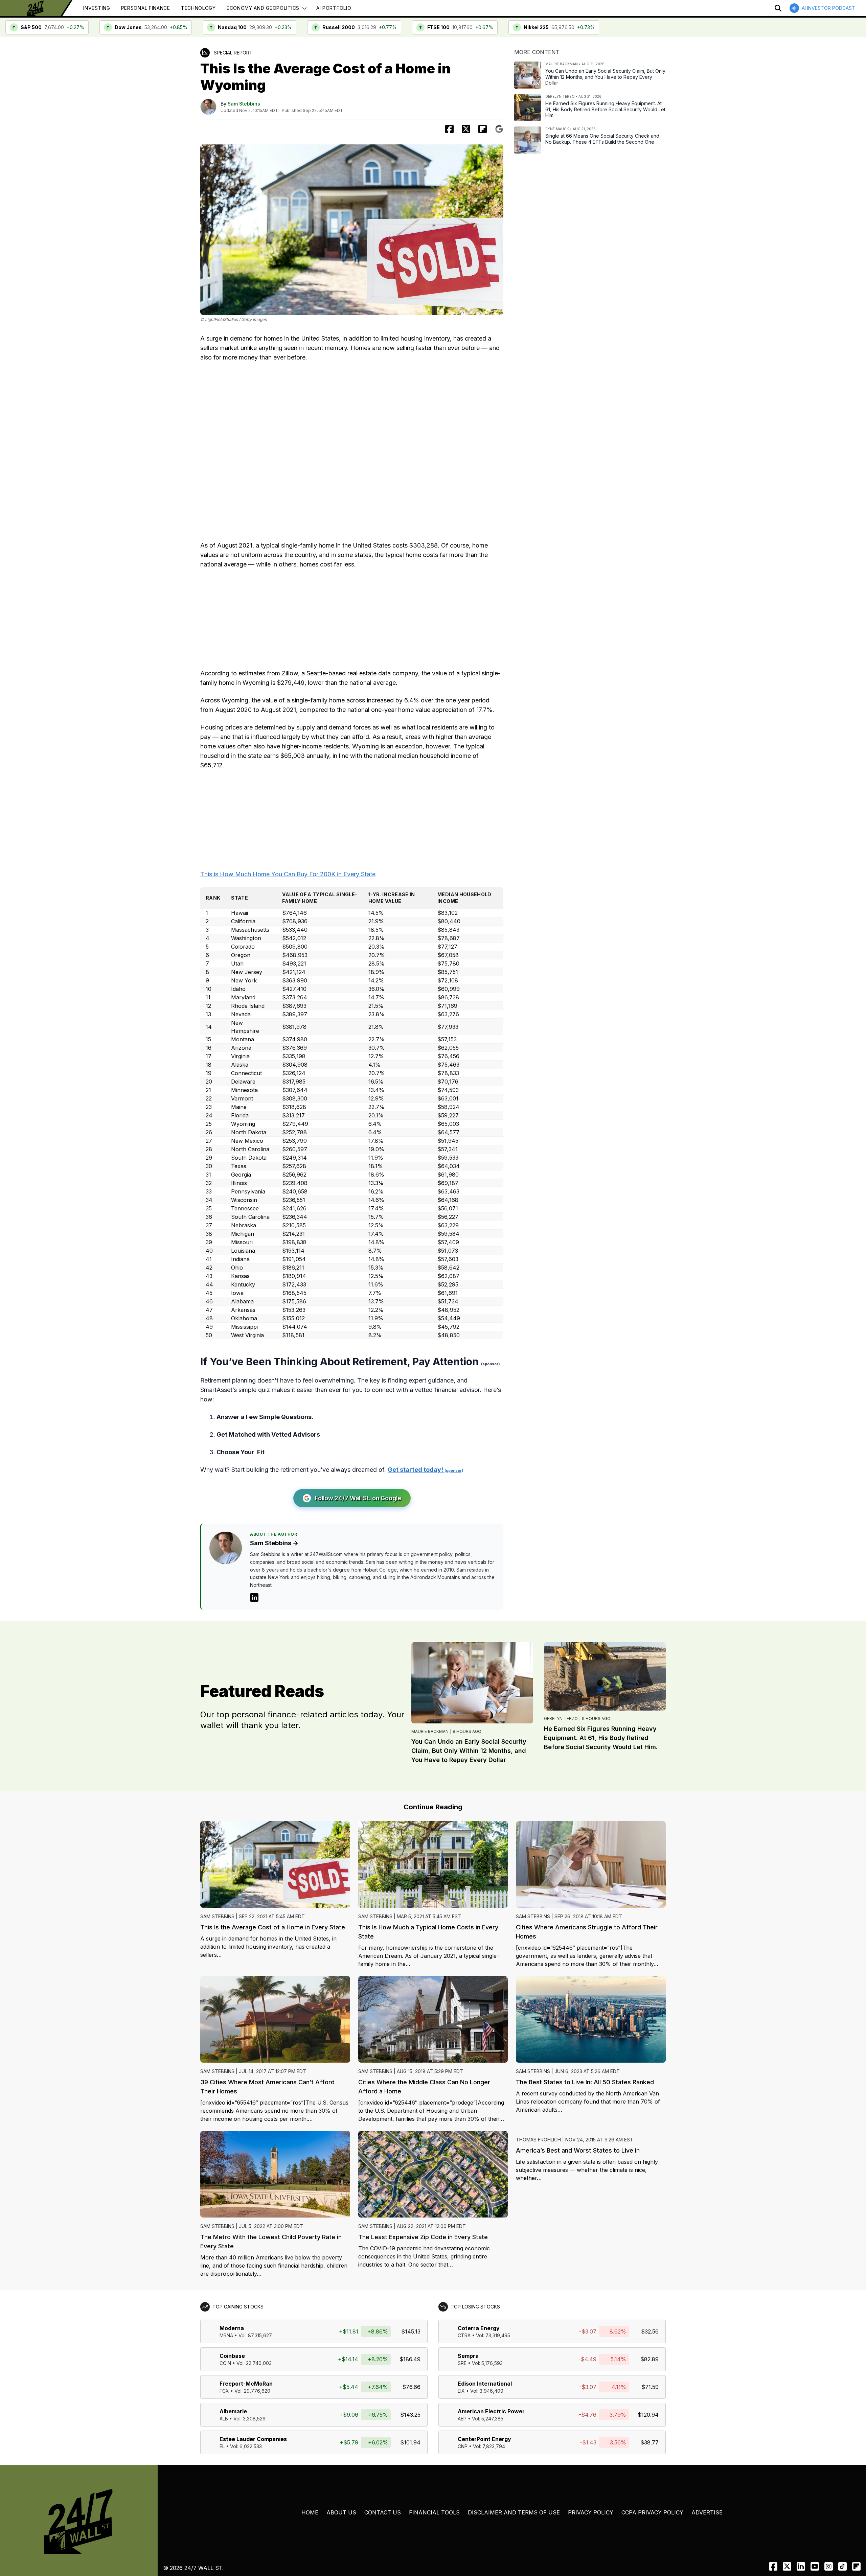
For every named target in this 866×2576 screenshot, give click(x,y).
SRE (462, 2363)
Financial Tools (434, 2512)
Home (310, 2512)
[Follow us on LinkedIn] (801, 2566)
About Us (341, 2512)
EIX (461, 2391)
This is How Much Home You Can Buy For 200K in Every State (288, 874)
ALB (224, 2419)
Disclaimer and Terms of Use (514, 2512)
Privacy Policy (591, 2512)
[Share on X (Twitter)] (466, 129)
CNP (463, 2446)
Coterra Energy (479, 2328)
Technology (198, 8)
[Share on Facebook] (449, 129)
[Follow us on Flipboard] (483, 129)
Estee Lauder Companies (253, 2439)
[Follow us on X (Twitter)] (787, 2566)
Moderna (232, 2328)
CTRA (464, 2335)
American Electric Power (491, 2411)
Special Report (233, 53)
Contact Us (383, 2512)
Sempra (468, 2356)
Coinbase (232, 2356)
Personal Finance (146, 8)
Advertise (707, 2512)
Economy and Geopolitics (263, 8)
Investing (97, 8)
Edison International (485, 2384)
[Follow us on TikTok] (842, 2566)
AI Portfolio (334, 8)
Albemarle (233, 2411)
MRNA (226, 2335)
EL (222, 2446)
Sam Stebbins (244, 104)
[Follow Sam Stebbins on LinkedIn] (254, 1597)
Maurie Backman (430, 1731)
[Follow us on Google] (499, 129)
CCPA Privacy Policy (652, 2512)
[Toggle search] (778, 8)
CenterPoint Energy (484, 2439)
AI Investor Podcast (828, 8)
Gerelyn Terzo (561, 1719)
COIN (225, 2363)
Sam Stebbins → (274, 1543)
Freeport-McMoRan (246, 2384)
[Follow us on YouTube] (815, 2566)
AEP (462, 2419)
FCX (224, 2391)
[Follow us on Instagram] (829, 2566)
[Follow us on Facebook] (773, 2566)
